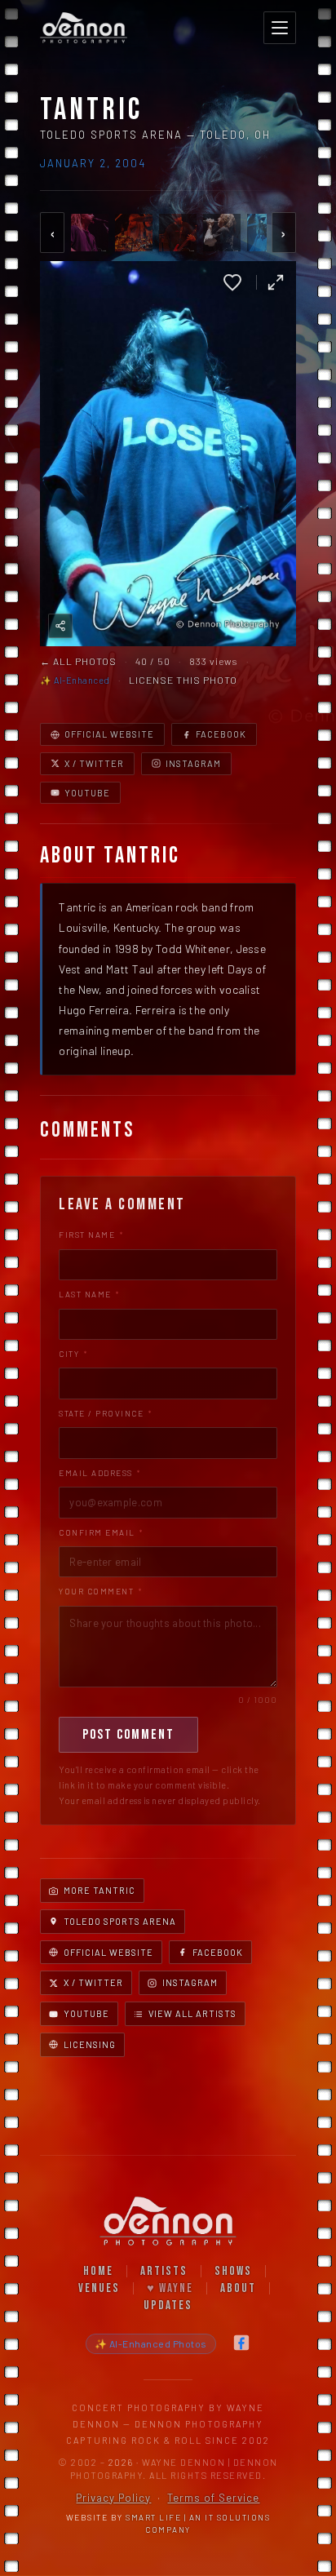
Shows (233, 2271)
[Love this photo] (232, 282)
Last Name (89, 1294)
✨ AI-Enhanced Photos (151, 2343)
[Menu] (280, 28)
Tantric (91, 110)
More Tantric (99, 1890)
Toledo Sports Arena (120, 1921)
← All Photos (78, 661)
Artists (164, 2271)
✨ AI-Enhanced (75, 680)
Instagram (193, 763)
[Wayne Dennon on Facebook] (241, 2344)
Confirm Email (101, 1532)
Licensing (90, 2044)
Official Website (109, 734)
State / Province (105, 1413)
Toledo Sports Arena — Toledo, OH (155, 135)
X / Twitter (94, 763)
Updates (168, 2306)
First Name (91, 1235)
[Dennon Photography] (83, 28)
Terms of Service (213, 2498)
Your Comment (100, 1591)
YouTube (87, 793)
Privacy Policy (113, 2498)
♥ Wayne (170, 2288)
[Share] (60, 626)
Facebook (221, 734)
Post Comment (128, 1735)
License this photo (183, 680)
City (73, 1354)
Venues (99, 2288)
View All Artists (192, 2013)
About (238, 2288)
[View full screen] (276, 282)
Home (98, 2271)
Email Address (100, 1473)
